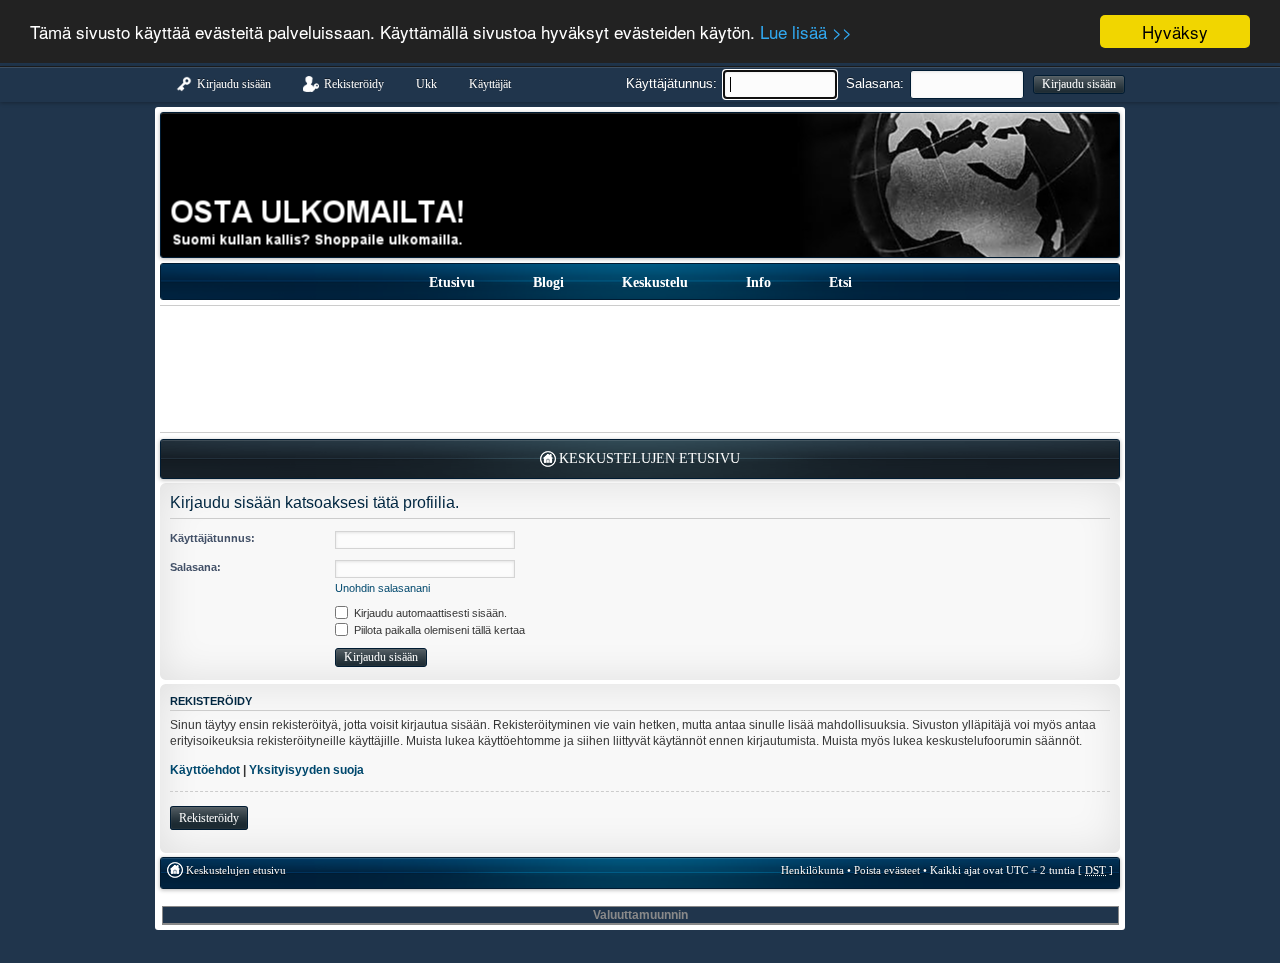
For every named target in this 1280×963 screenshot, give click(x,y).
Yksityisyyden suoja (306, 770)
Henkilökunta (812, 870)
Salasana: (875, 83)
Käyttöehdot (205, 770)
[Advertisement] (640, 369)
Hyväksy (1175, 31)
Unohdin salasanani (382, 588)
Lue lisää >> (806, 32)
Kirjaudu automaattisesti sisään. (429, 613)
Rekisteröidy (209, 818)
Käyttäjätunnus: (671, 83)
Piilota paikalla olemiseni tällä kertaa (438, 630)
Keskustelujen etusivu (649, 458)
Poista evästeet (887, 870)
